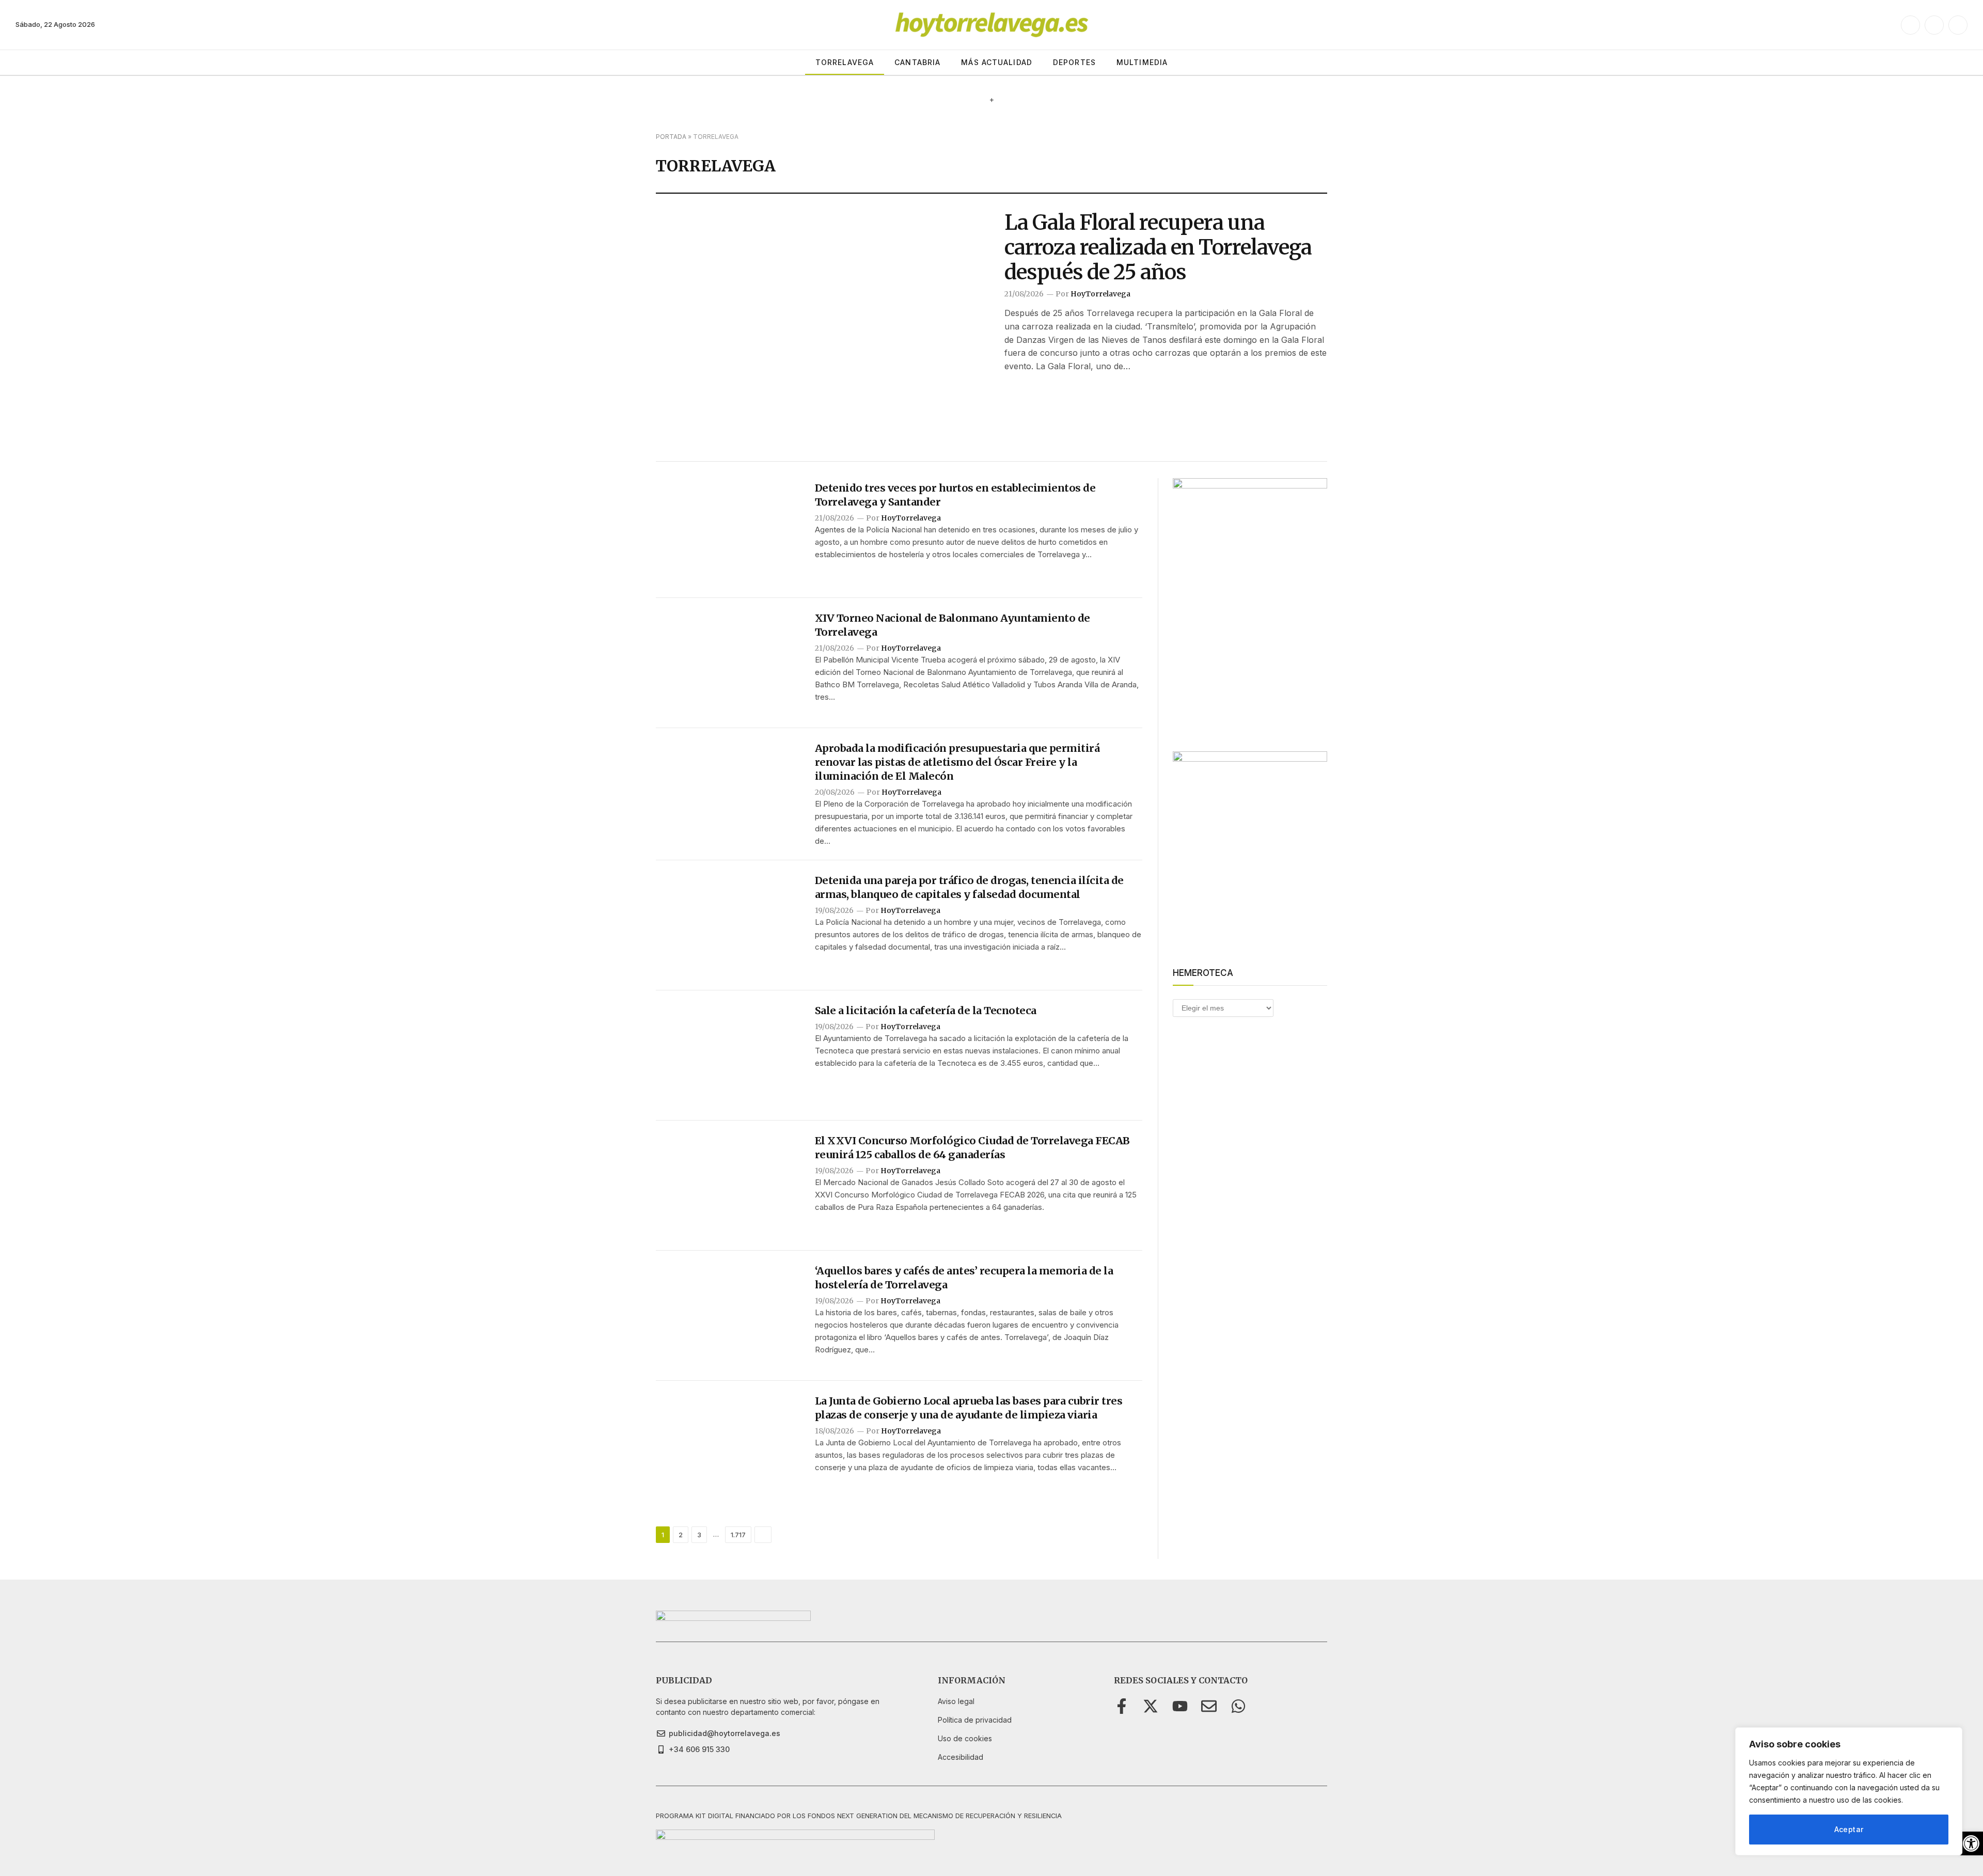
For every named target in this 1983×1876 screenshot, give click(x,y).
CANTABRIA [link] (917, 62)
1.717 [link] (738, 1535)
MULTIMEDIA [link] (1142, 62)
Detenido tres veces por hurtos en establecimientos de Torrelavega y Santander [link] (955, 495)
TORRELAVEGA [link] (845, 62)
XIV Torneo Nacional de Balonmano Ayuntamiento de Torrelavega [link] (953, 625)
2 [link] (681, 1535)
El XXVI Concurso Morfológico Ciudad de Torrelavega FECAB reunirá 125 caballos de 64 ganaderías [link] (972, 1147)
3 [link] (699, 1535)
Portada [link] (671, 137)
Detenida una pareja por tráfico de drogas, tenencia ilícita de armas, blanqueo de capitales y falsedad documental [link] (969, 887)
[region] (1849, 1791)
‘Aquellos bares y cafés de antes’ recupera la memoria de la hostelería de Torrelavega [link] (964, 1278)
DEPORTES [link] (1074, 62)
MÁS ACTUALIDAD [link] (997, 62)
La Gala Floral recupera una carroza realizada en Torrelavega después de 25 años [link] (1158, 247)
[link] (1971, 1843)
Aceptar (1849, 1829)
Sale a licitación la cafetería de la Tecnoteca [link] (926, 1010)
